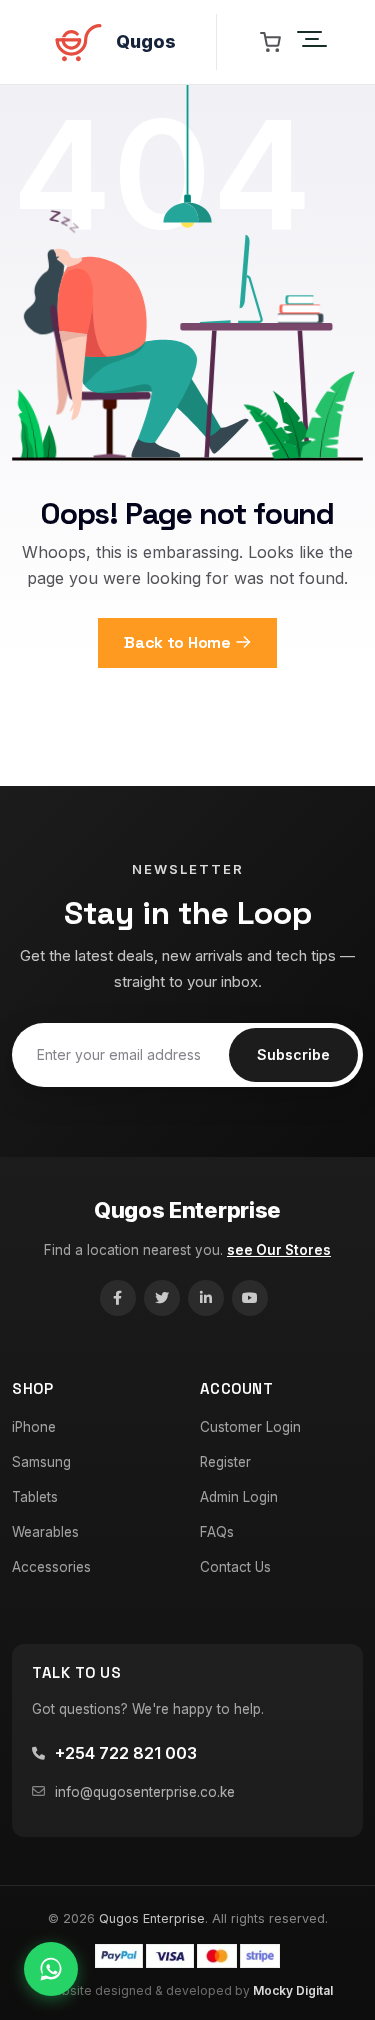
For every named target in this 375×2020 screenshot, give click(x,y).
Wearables (45, 1532)
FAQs (217, 1532)
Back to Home (177, 642)
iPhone (34, 1427)
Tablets (35, 1497)
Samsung (41, 1462)
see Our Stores (279, 1250)
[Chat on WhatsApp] (51, 1969)
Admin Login (239, 1497)
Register (225, 1462)
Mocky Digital (293, 1990)
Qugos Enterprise (187, 1210)
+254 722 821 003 (126, 1753)
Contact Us (235, 1567)
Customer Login (250, 1427)
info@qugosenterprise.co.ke (145, 1792)
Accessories (51, 1567)
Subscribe (293, 1054)
